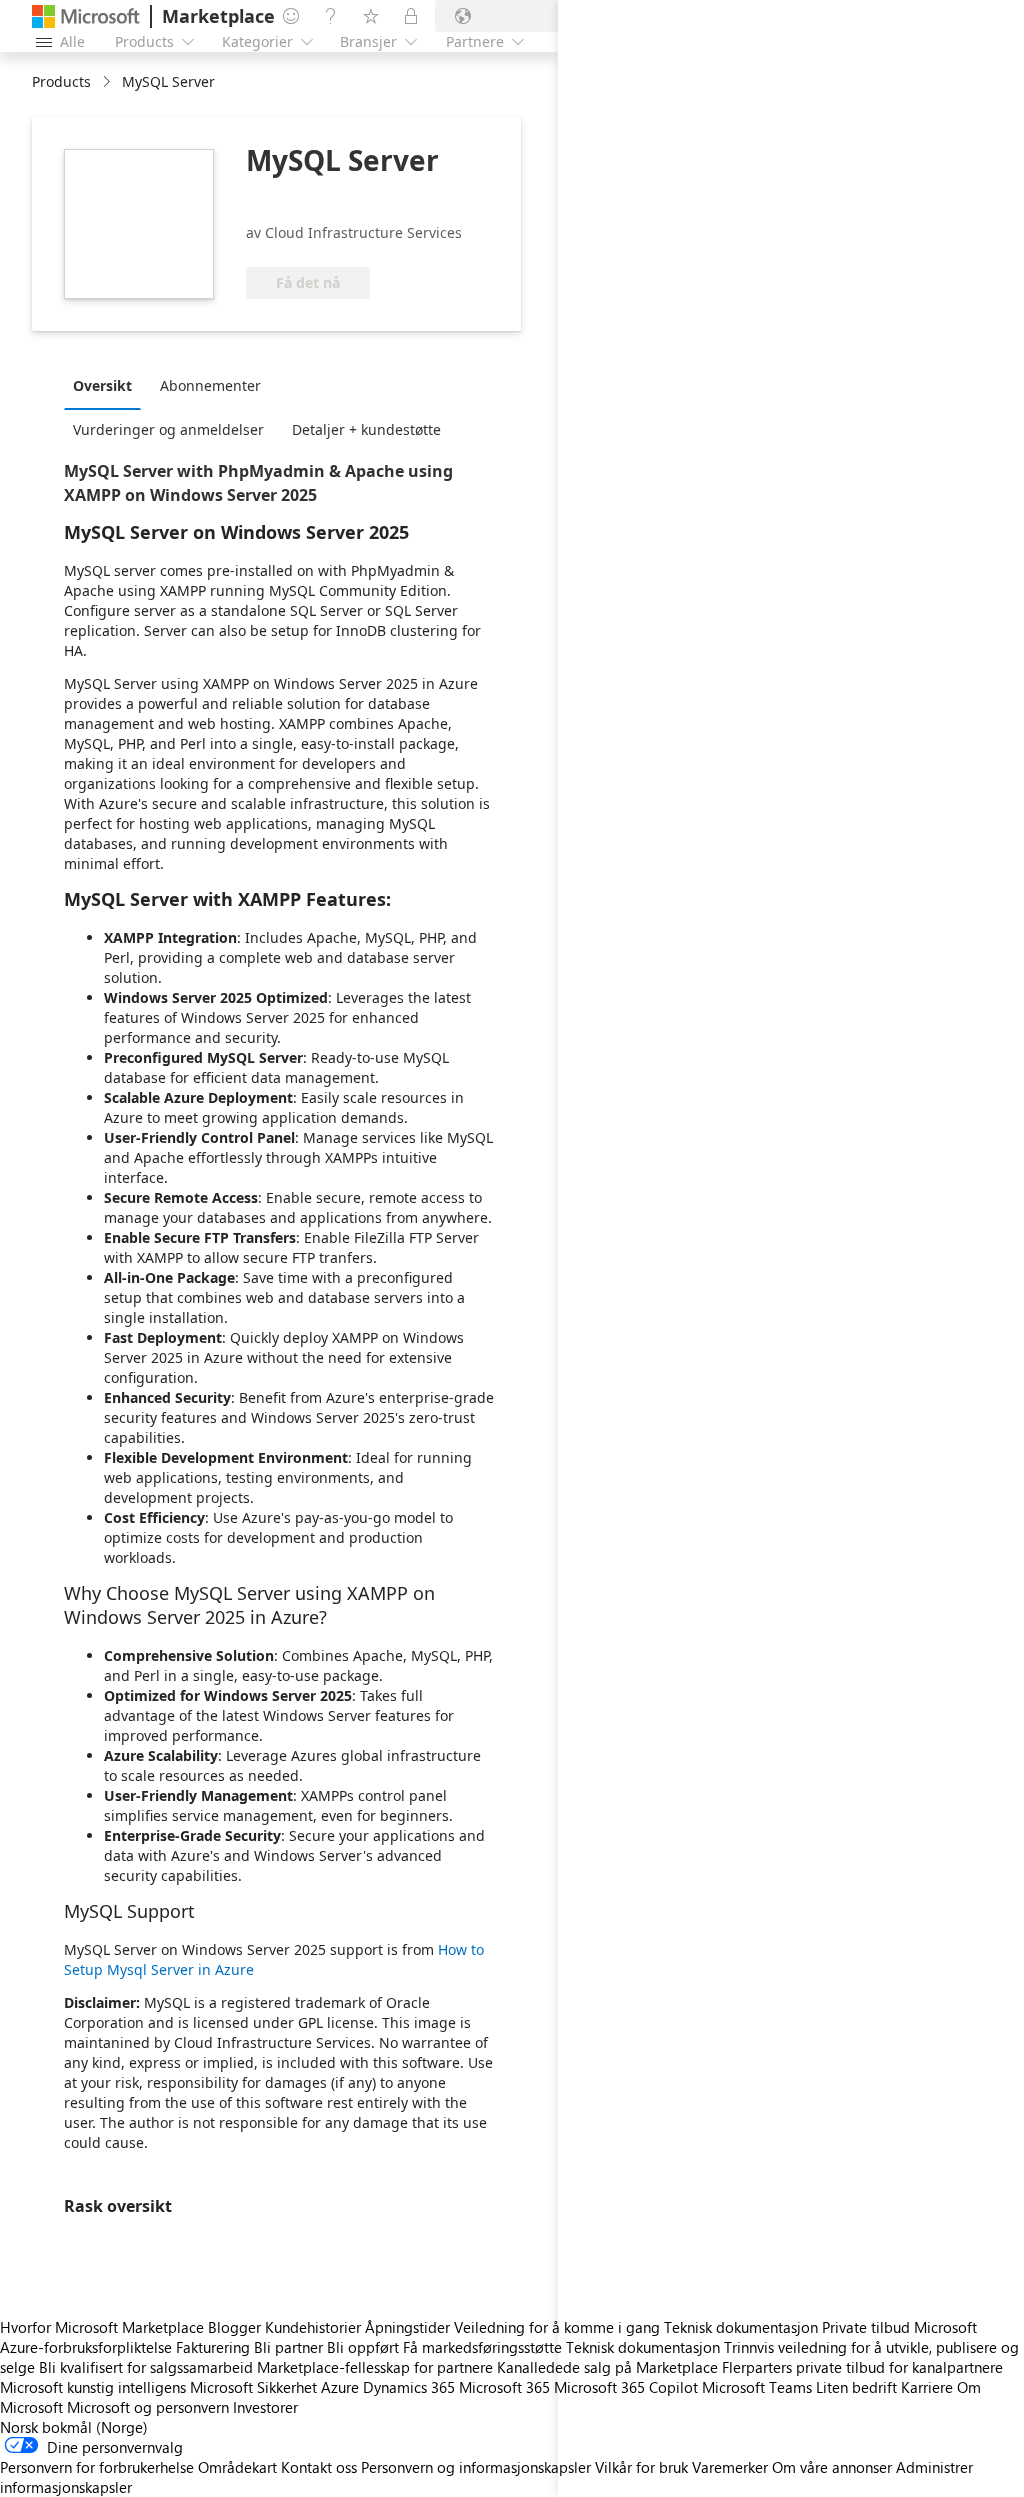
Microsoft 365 (504, 2387)
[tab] (107, 385)
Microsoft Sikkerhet (253, 2387)
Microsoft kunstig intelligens (93, 2387)
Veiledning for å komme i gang (557, 2327)
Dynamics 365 (409, 2387)
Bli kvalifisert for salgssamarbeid (146, 2367)
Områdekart (237, 2467)
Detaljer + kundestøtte (366, 429)
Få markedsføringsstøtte (482, 2347)
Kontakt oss (319, 2467)
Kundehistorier (313, 2327)
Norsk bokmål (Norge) (74, 2427)
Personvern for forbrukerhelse (97, 2467)
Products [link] (61, 81)
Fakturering (213, 2347)
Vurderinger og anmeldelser (168, 429)
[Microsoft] (86, 16)
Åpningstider (407, 2327)
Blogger (234, 2327)
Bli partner (288, 2347)
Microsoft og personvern (148, 2407)
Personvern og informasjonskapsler (476, 2467)
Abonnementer (210, 385)
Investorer (265, 2407)
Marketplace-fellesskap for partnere (375, 2367)
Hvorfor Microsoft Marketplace (102, 2327)
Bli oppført (363, 2347)
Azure (340, 2387)
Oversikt (102, 385)
